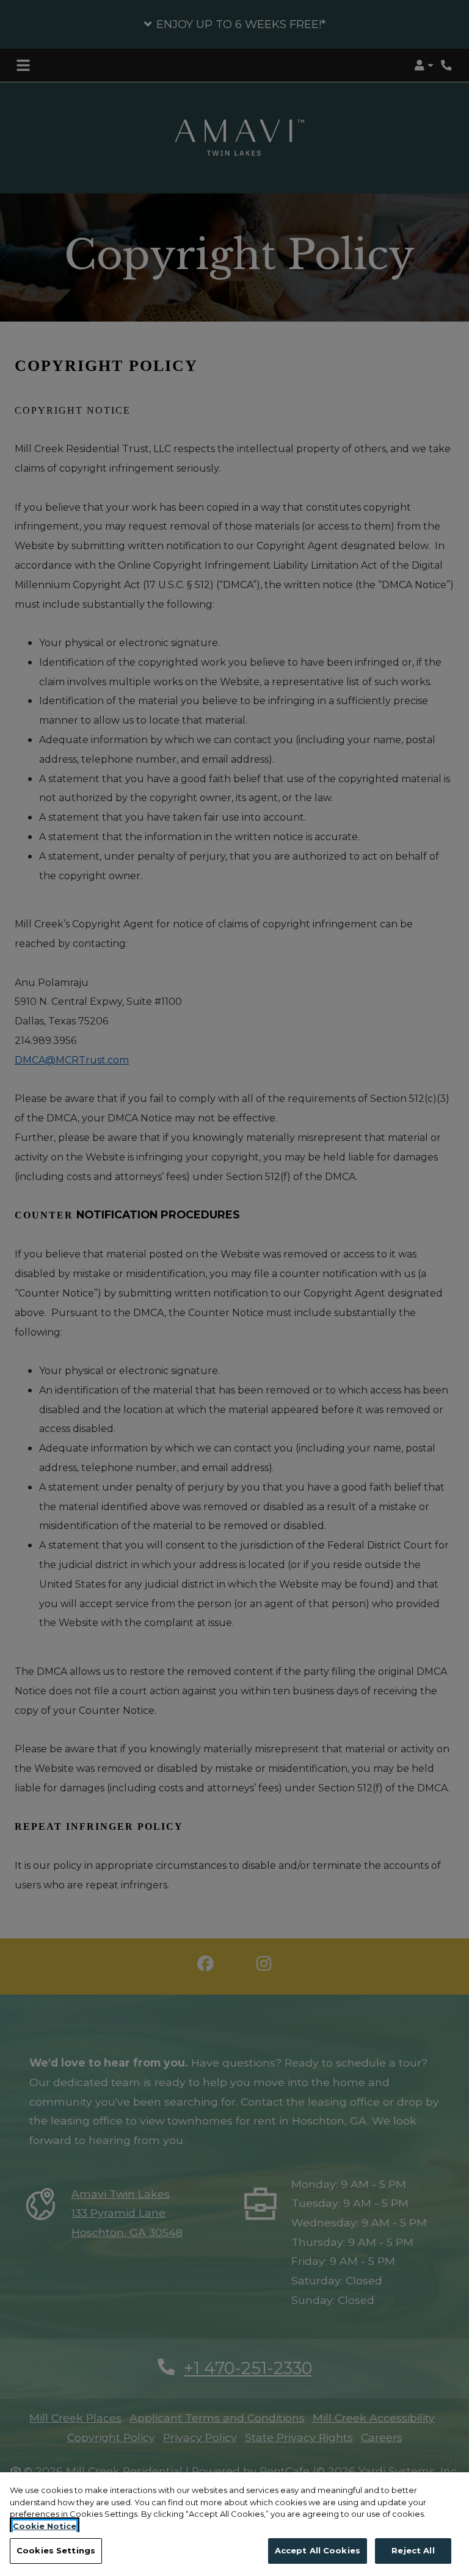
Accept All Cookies (318, 2550)
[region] (234, 2524)
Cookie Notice (45, 2526)
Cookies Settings (56, 2550)
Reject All (413, 2550)
